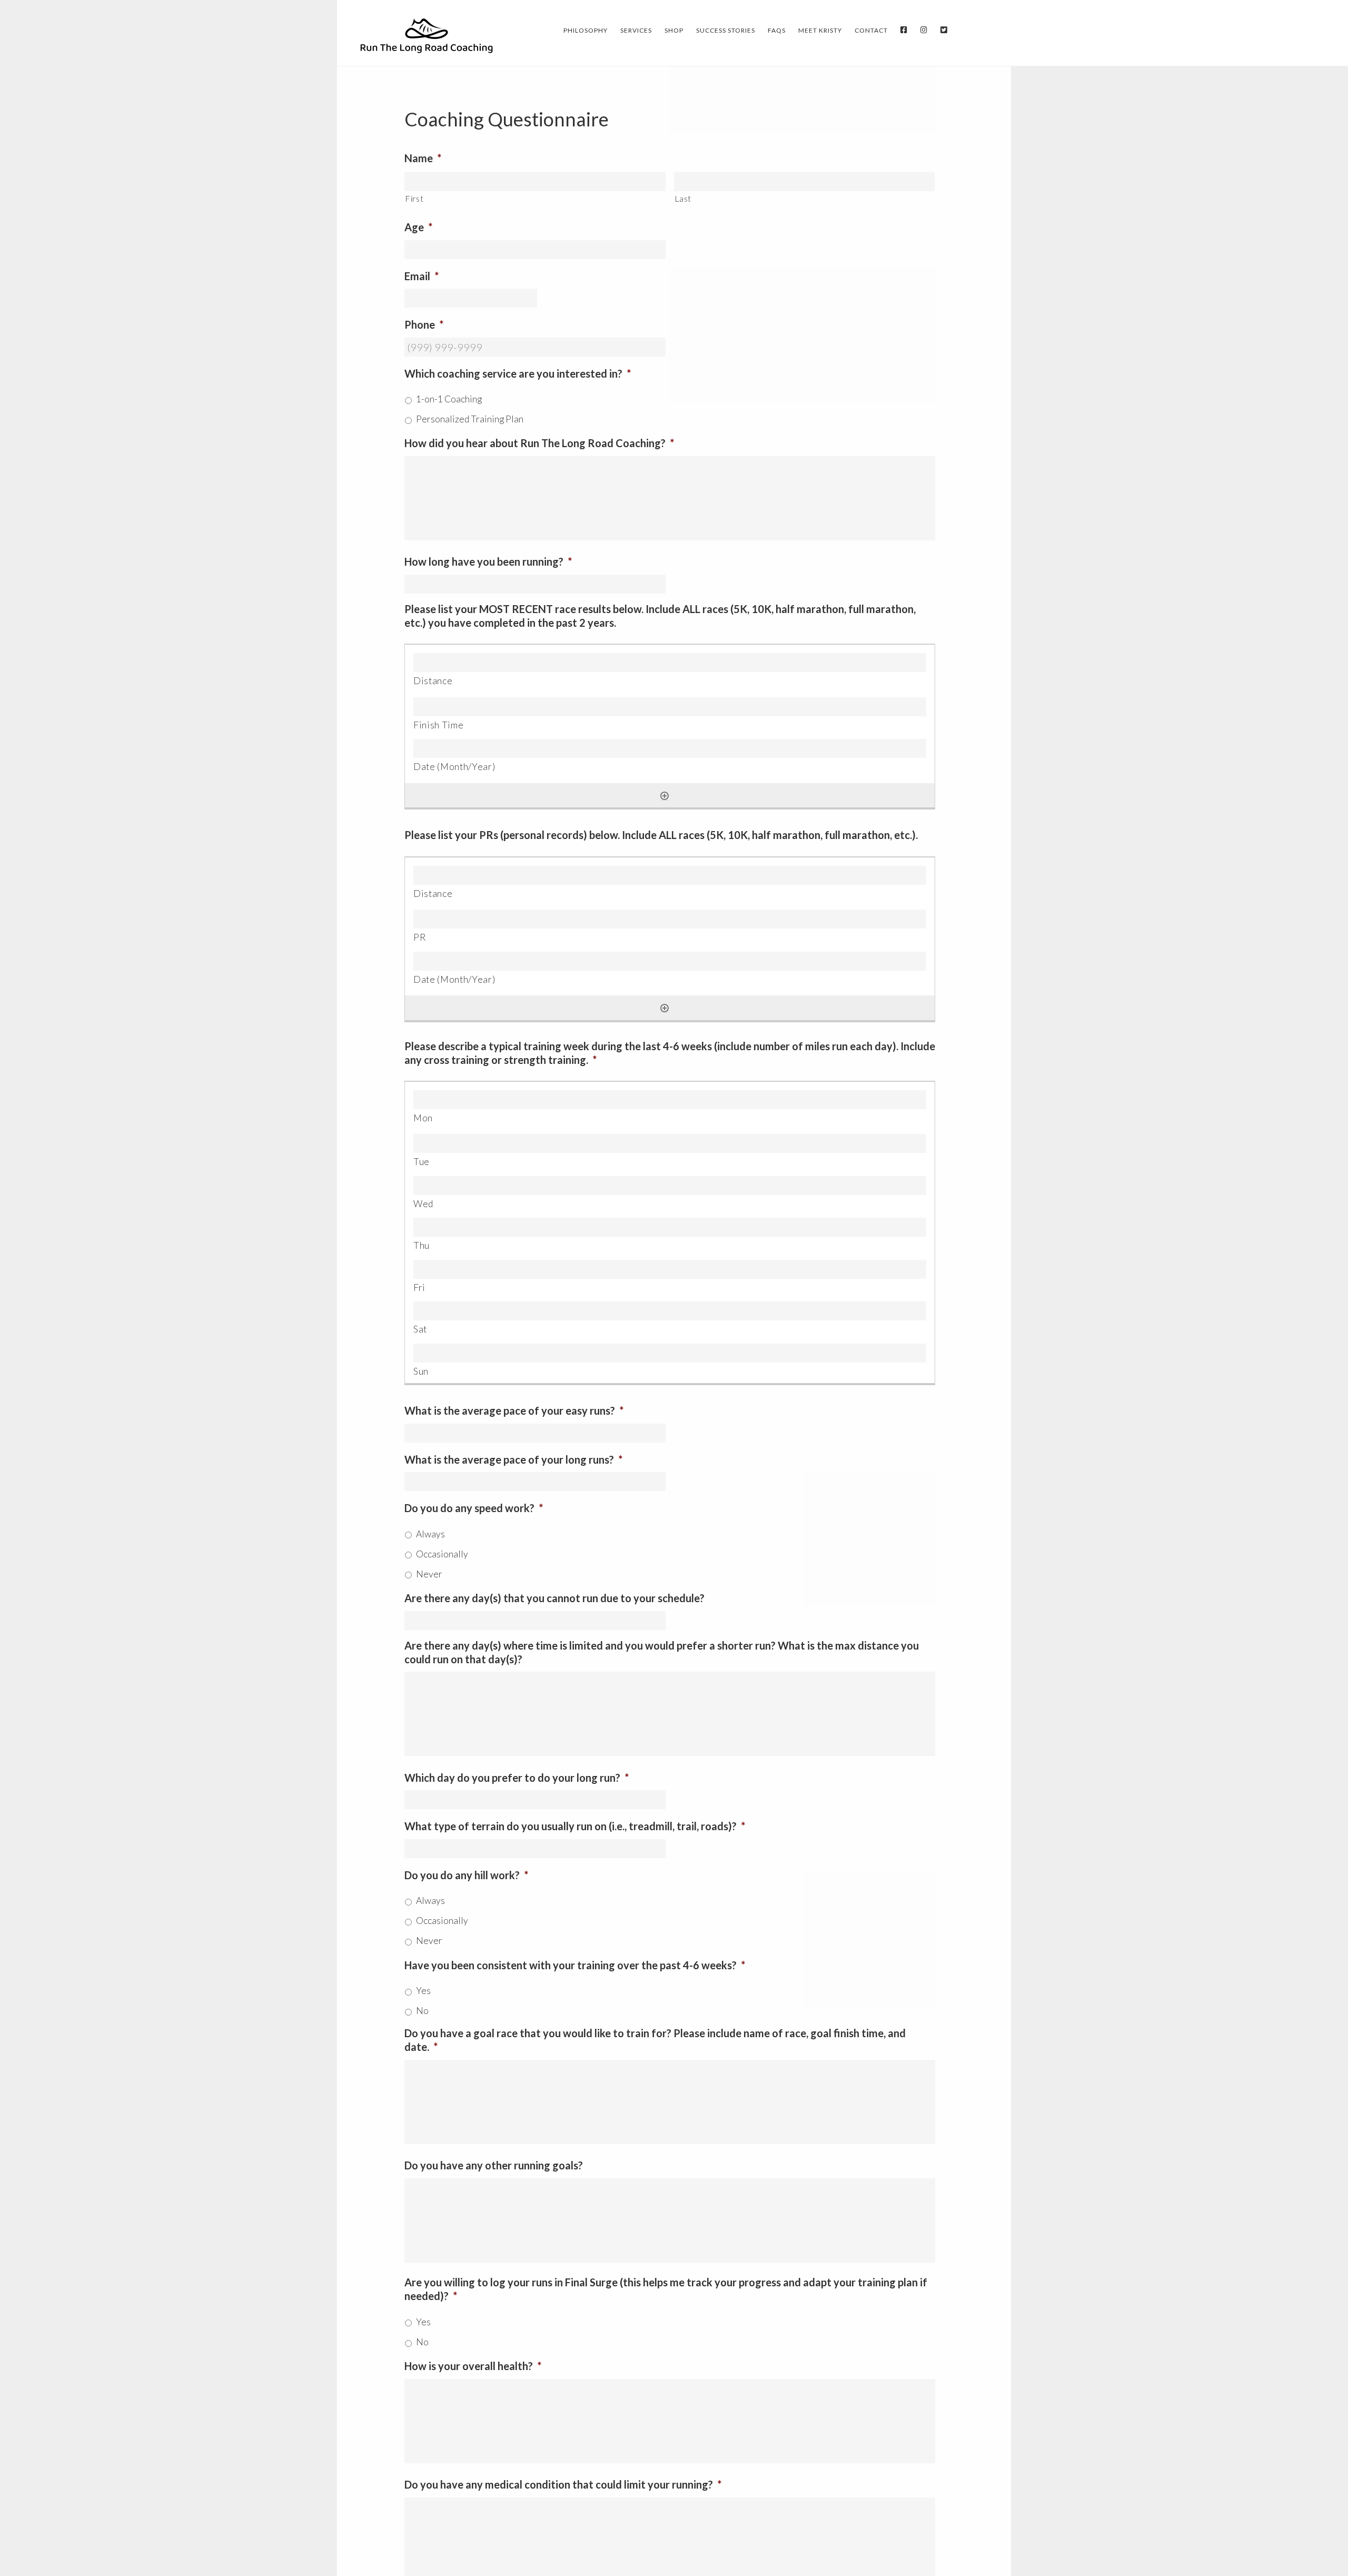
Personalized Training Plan (470, 419)
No (422, 2011)
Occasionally (442, 1554)
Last (683, 198)
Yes (423, 1991)
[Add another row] (665, 796)
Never (429, 1574)
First (414, 198)
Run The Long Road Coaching (427, 35)
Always (430, 1534)
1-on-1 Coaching (449, 399)
